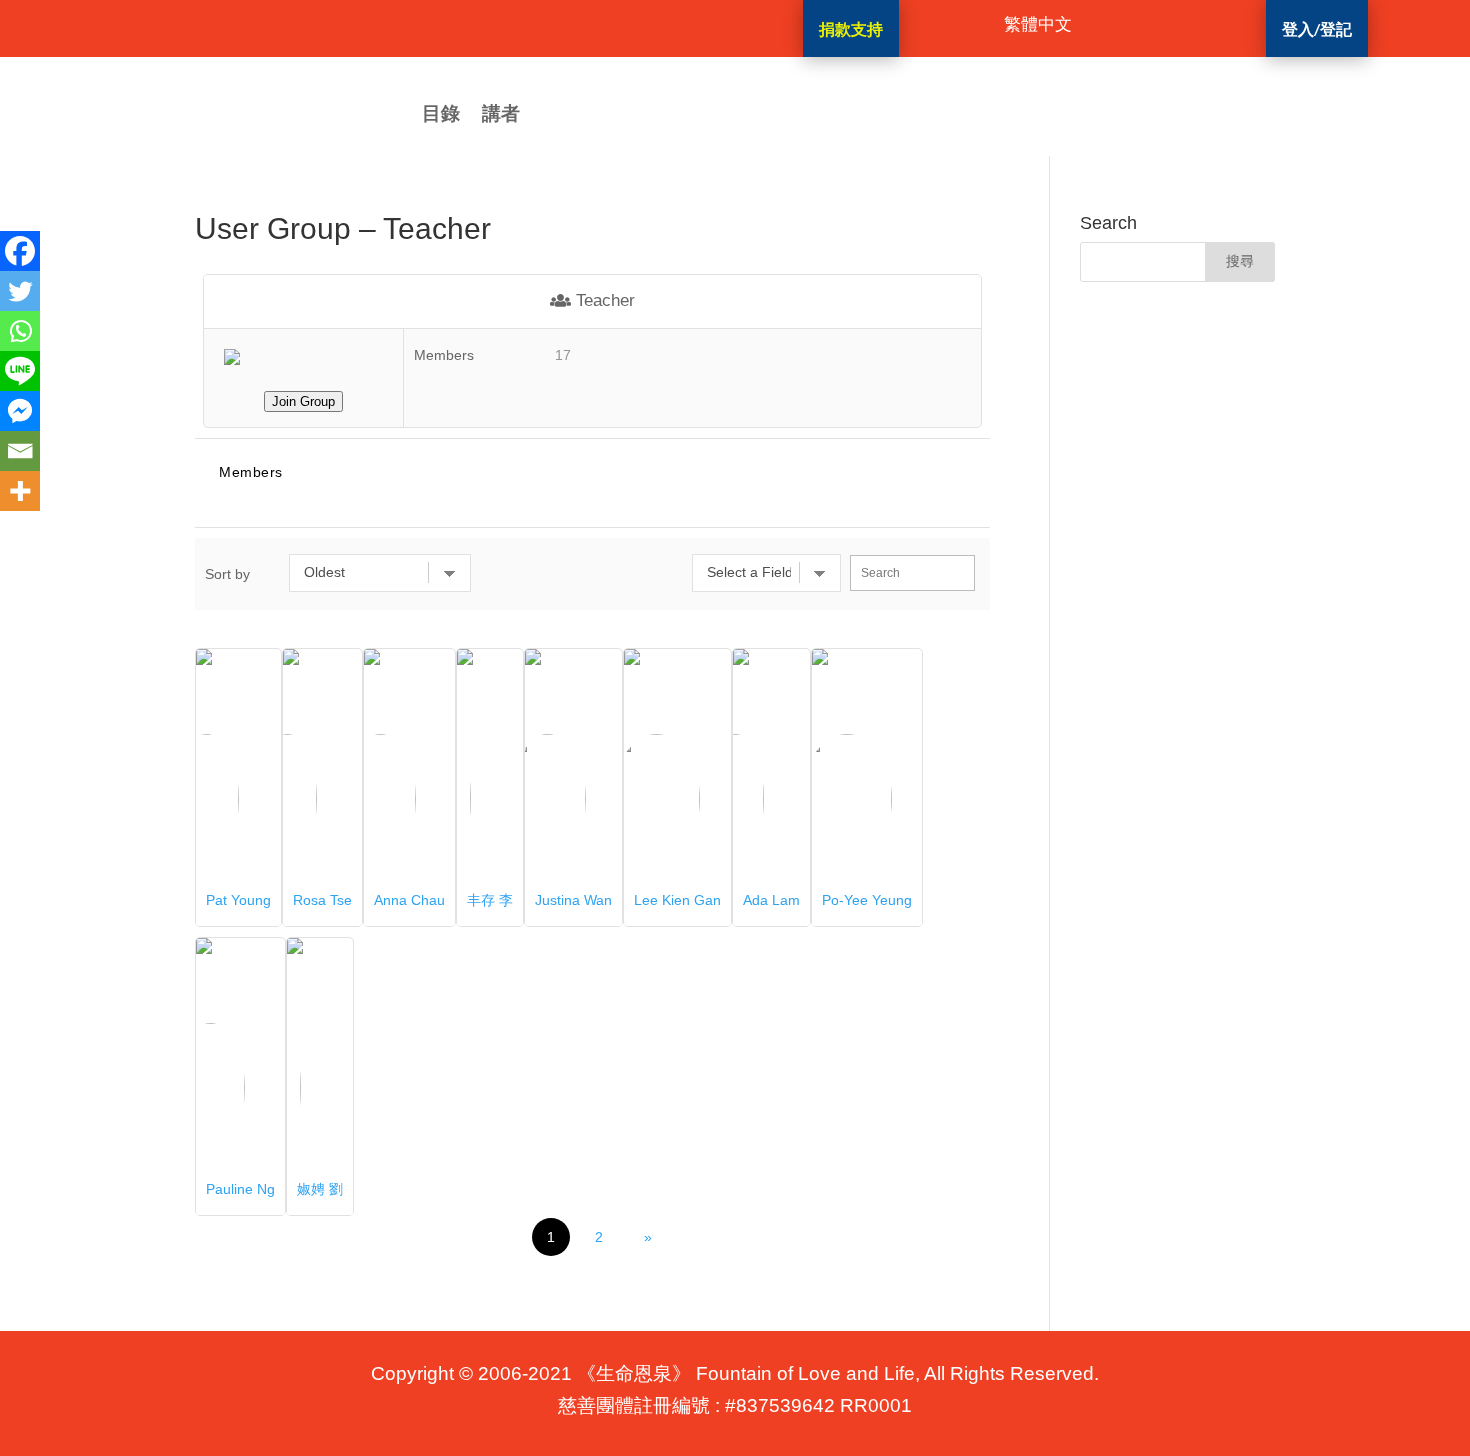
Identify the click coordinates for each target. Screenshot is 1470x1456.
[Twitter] (20, 291)
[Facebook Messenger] (20, 411)
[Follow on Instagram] (603, 26)
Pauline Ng (240, 1189)
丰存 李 (490, 900)
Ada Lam (771, 900)
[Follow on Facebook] (563, 26)
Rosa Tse (322, 900)
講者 (501, 115)
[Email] (20, 451)
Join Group (303, 401)
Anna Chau (409, 900)
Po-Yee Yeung (867, 900)
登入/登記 (1317, 28)
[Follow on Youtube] (683, 26)
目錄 (441, 115)
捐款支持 (851, 28)
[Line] (20, 371)
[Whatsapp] (20, 331)
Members (251, 472)
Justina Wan (573, 900)
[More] (20, 491)
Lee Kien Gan (677, 900)
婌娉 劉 (320, 1189)
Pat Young (238, 900)
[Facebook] (20, 251)
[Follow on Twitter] (643, 26)
